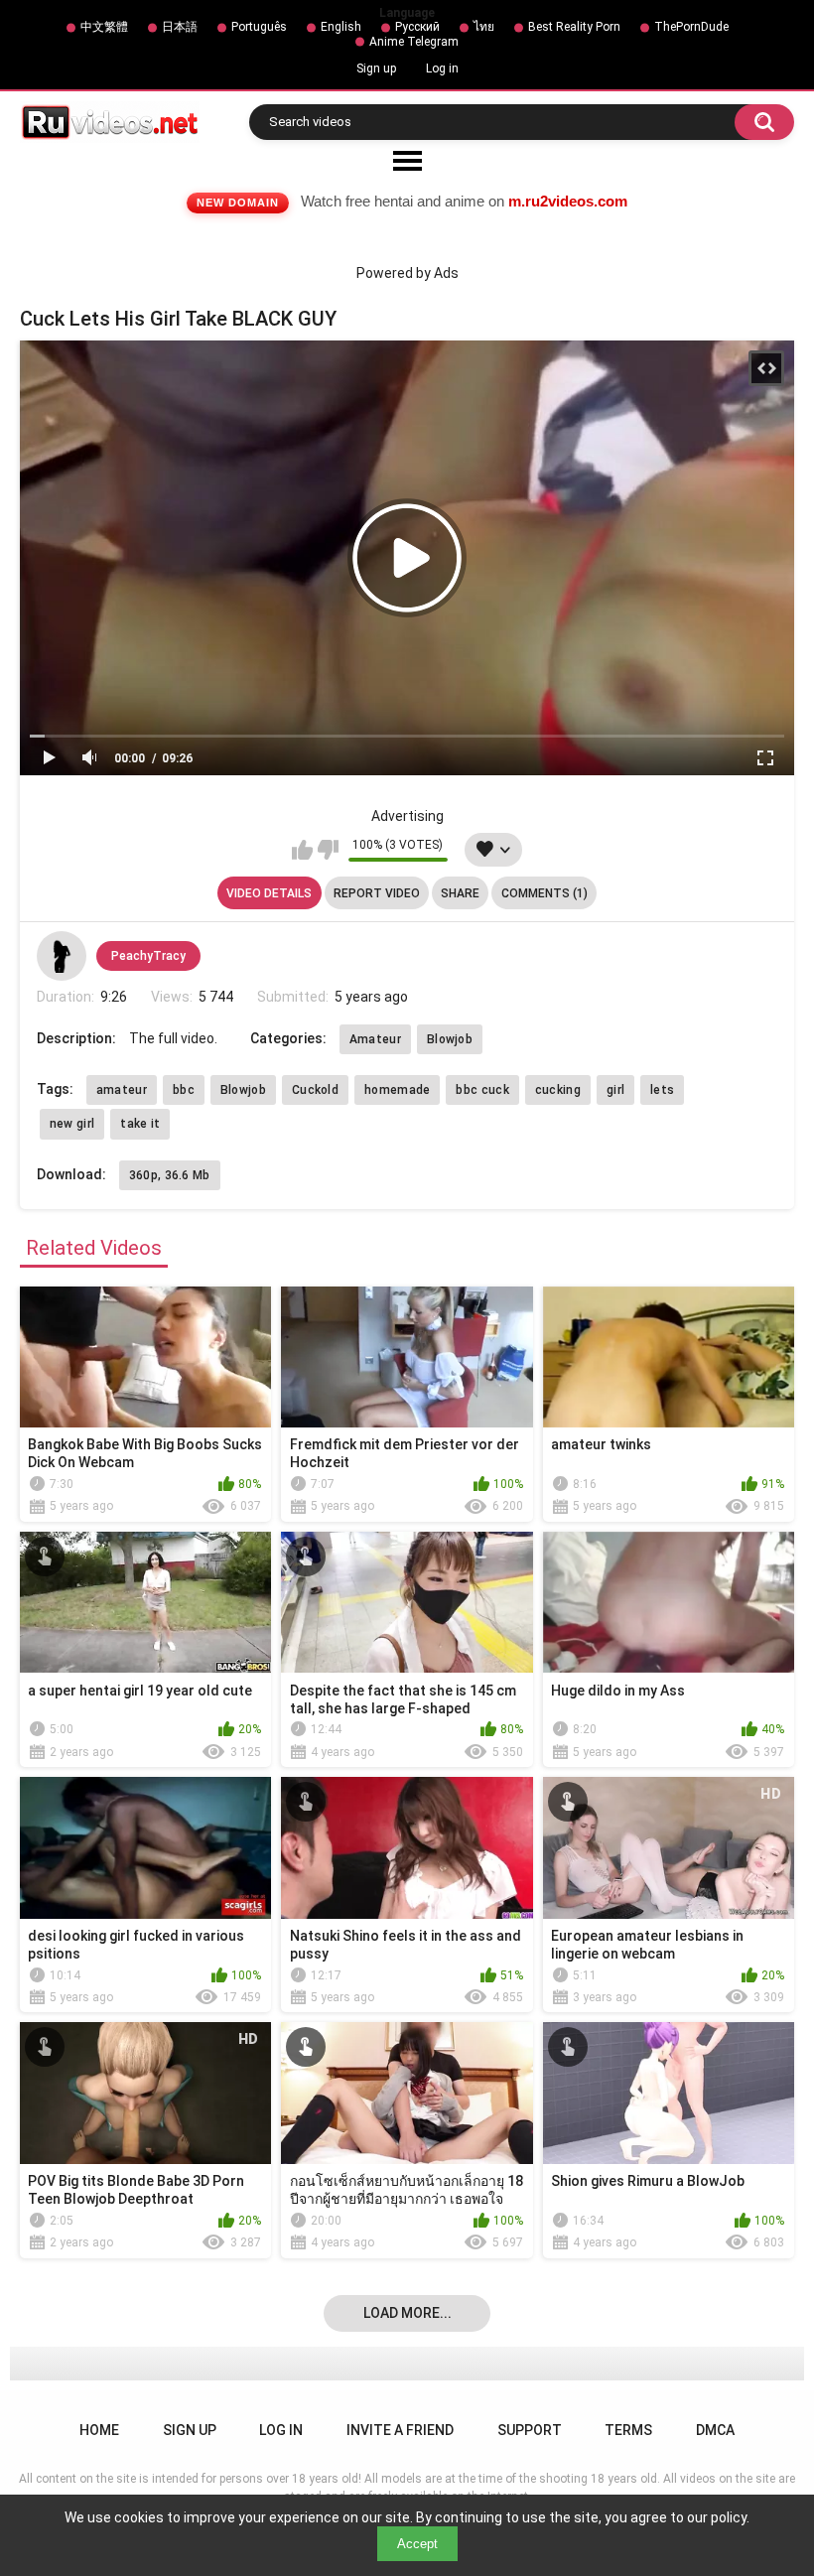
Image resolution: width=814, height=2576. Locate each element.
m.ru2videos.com (568, 201)
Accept (417, 2544)
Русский (417, 27)
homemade (397, 1090)
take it (140, 1124)
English (341, 27)
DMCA (715, 2430)
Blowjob (450, 1039)
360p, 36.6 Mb (170, 1175)
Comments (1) (544, 893)
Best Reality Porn (574, 27)
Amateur (375, 1039)
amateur (122, 1090)
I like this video (302, 850)
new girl (72, 1124)
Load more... (407, 2313)
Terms (628, 2430)
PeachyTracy (148, 956)
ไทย (484, 27)
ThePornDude (691, 27)
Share (460, 893)
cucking (558, 1090)
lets (662, 1090)
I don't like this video (328, 850)
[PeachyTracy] (62, 956)
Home (99, 2430)
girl (615, 1090)
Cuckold (315, 1090)
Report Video (377, 893)
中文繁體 (104, 27)
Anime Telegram (414, 42)
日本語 (180, 27)
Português (259, 27)
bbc (184, 1090)
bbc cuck (482, 1090)
